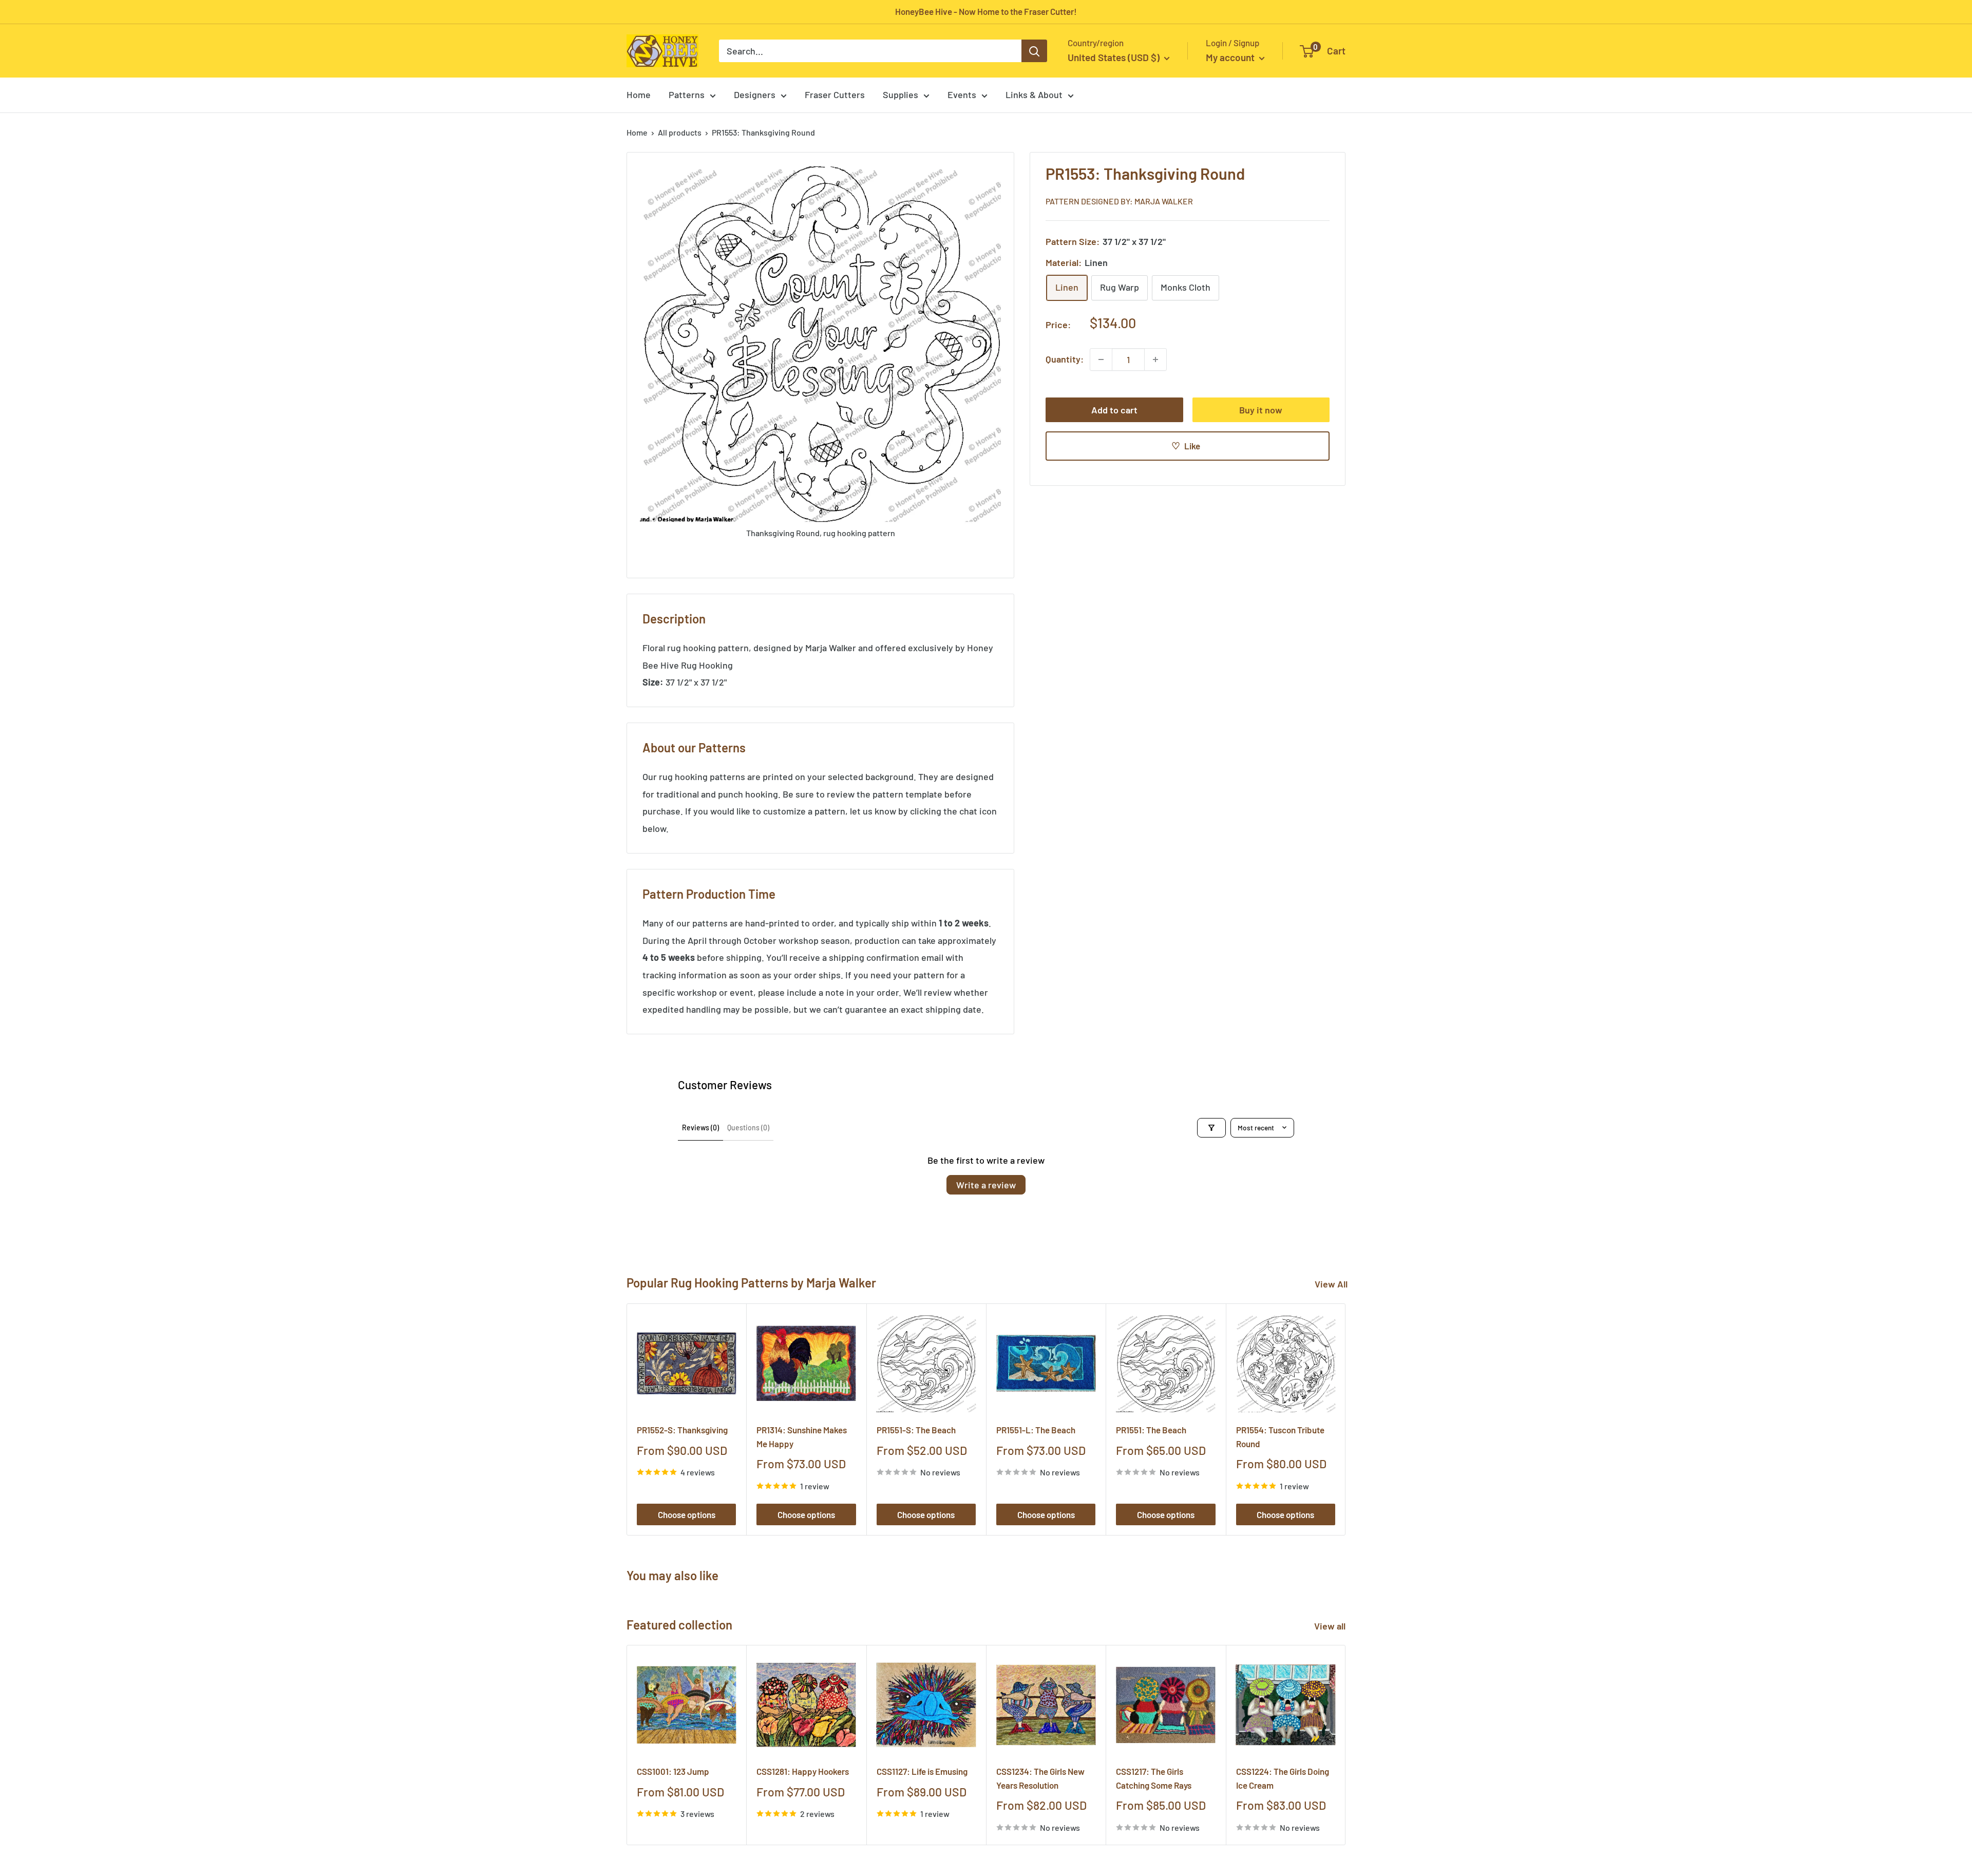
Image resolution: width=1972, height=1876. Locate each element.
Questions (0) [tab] (748, 1128)
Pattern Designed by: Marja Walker (1119, 201)
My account (1231, 57)
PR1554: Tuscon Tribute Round (1280, 1436)
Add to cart (1114, 410)
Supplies (900, 94)
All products (680, 132)
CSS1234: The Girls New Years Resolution (1040, 1778)
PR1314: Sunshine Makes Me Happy (802, 1436)
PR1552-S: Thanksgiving (682, 1430)
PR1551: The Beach (1151, 1430)
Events (962, 94)
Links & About (1034, 94)
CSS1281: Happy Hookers (803, 1772)
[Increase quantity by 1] (1155, 359)
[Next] (1346, 1419)
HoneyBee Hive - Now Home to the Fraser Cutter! (986, 11)
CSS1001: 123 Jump (673, 1772)
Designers (755, 94)
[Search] (1034, 51)
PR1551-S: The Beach (916, 1430)
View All (1331, 1284)
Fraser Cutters (835, 94)
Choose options (687, 1514)
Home (639, 94)
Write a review (986, 1185)
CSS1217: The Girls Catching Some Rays (1154, 1778)
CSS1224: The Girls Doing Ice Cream (1283, 1778)
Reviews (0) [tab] (700, 1128)
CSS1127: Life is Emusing (922, 1772)
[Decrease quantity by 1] (1101, 359)
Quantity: (1065, 359)
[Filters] (1211, 1128)
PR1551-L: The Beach (1036, 1430)
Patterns (687, 94)
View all (1331, 1626)
